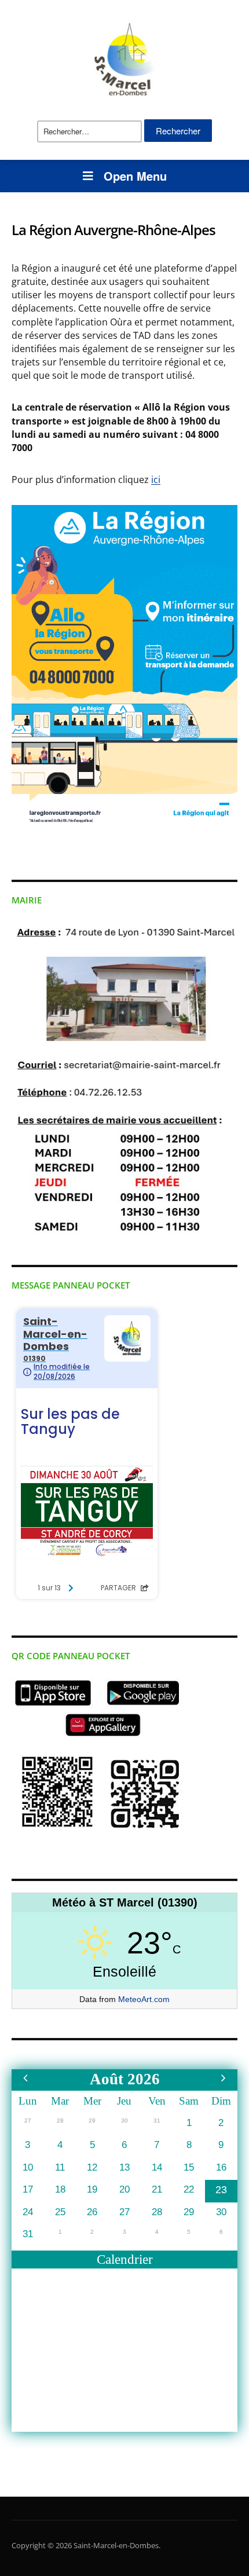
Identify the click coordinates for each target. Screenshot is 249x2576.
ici (156, 480)
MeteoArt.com (144, 1999)
